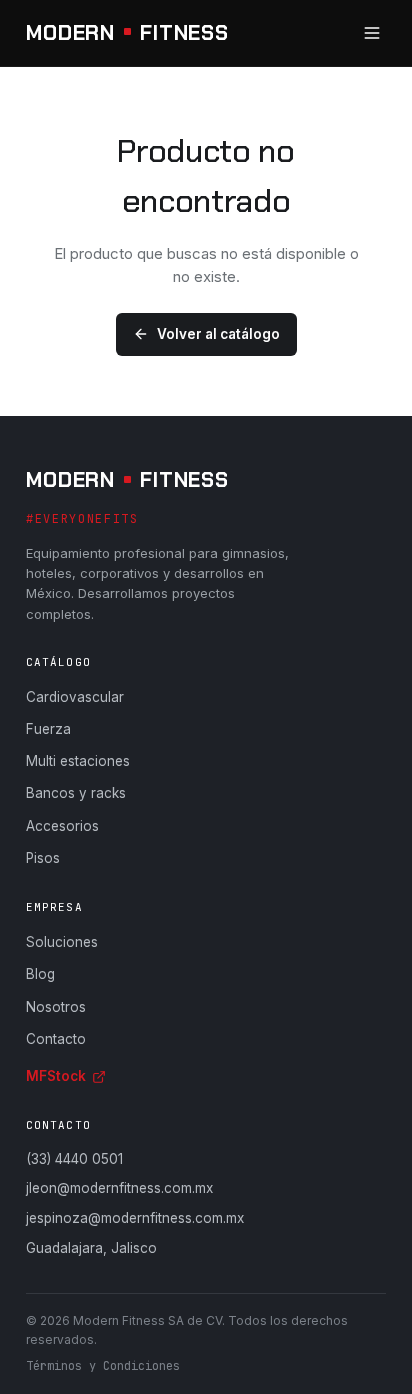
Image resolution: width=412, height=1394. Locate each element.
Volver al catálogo (218, 334)
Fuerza (48, 729)
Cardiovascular (75, 697)
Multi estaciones (78, 761)
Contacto (56, 1039)
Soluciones (62, 942)
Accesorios (62, 826)
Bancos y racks (76, 793)
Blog (40, 974)
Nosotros (56, 1007)
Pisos (43, 858)
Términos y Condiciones (103, 1366)
